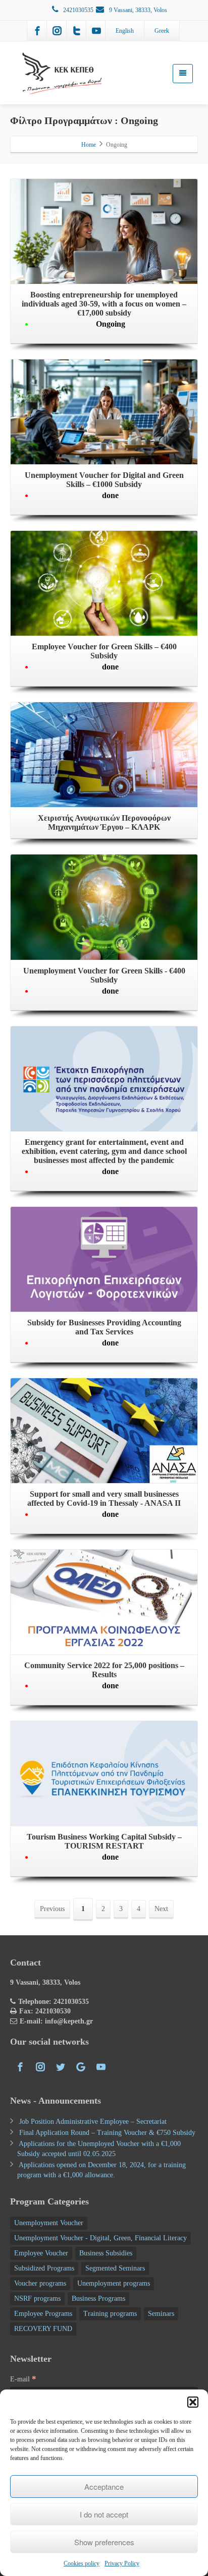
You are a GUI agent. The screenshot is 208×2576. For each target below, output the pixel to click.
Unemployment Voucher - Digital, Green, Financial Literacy (100, 2238)
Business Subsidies (106, 2253)
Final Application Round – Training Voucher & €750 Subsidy (107, 2133)
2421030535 (78, 10)
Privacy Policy (122, 2563)
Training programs (110, 2314)
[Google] (81, 2067)
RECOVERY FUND (43, 2329)
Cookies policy (82, 2563)
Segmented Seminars (115, 2268)
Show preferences (104, 2542)
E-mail (23, 2379)
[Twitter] (77, 31)
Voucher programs (40, 2283)
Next (161, 1909)
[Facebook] (37, 31)
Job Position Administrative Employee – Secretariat (93, 2122)
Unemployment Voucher (49, 2223)
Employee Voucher (41, 2253)
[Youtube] (96, 31)
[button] (193, 2402)
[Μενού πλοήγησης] (183, 74)
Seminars (161, 2314)
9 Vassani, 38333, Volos (137, 10)
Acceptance (104, 2487)
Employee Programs (43, 2314)
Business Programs (98, 2298)
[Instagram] (57, 31)
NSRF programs (37, 2298)
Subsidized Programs (44, 2268)
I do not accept (104, 2514)
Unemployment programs (114, 2283)
